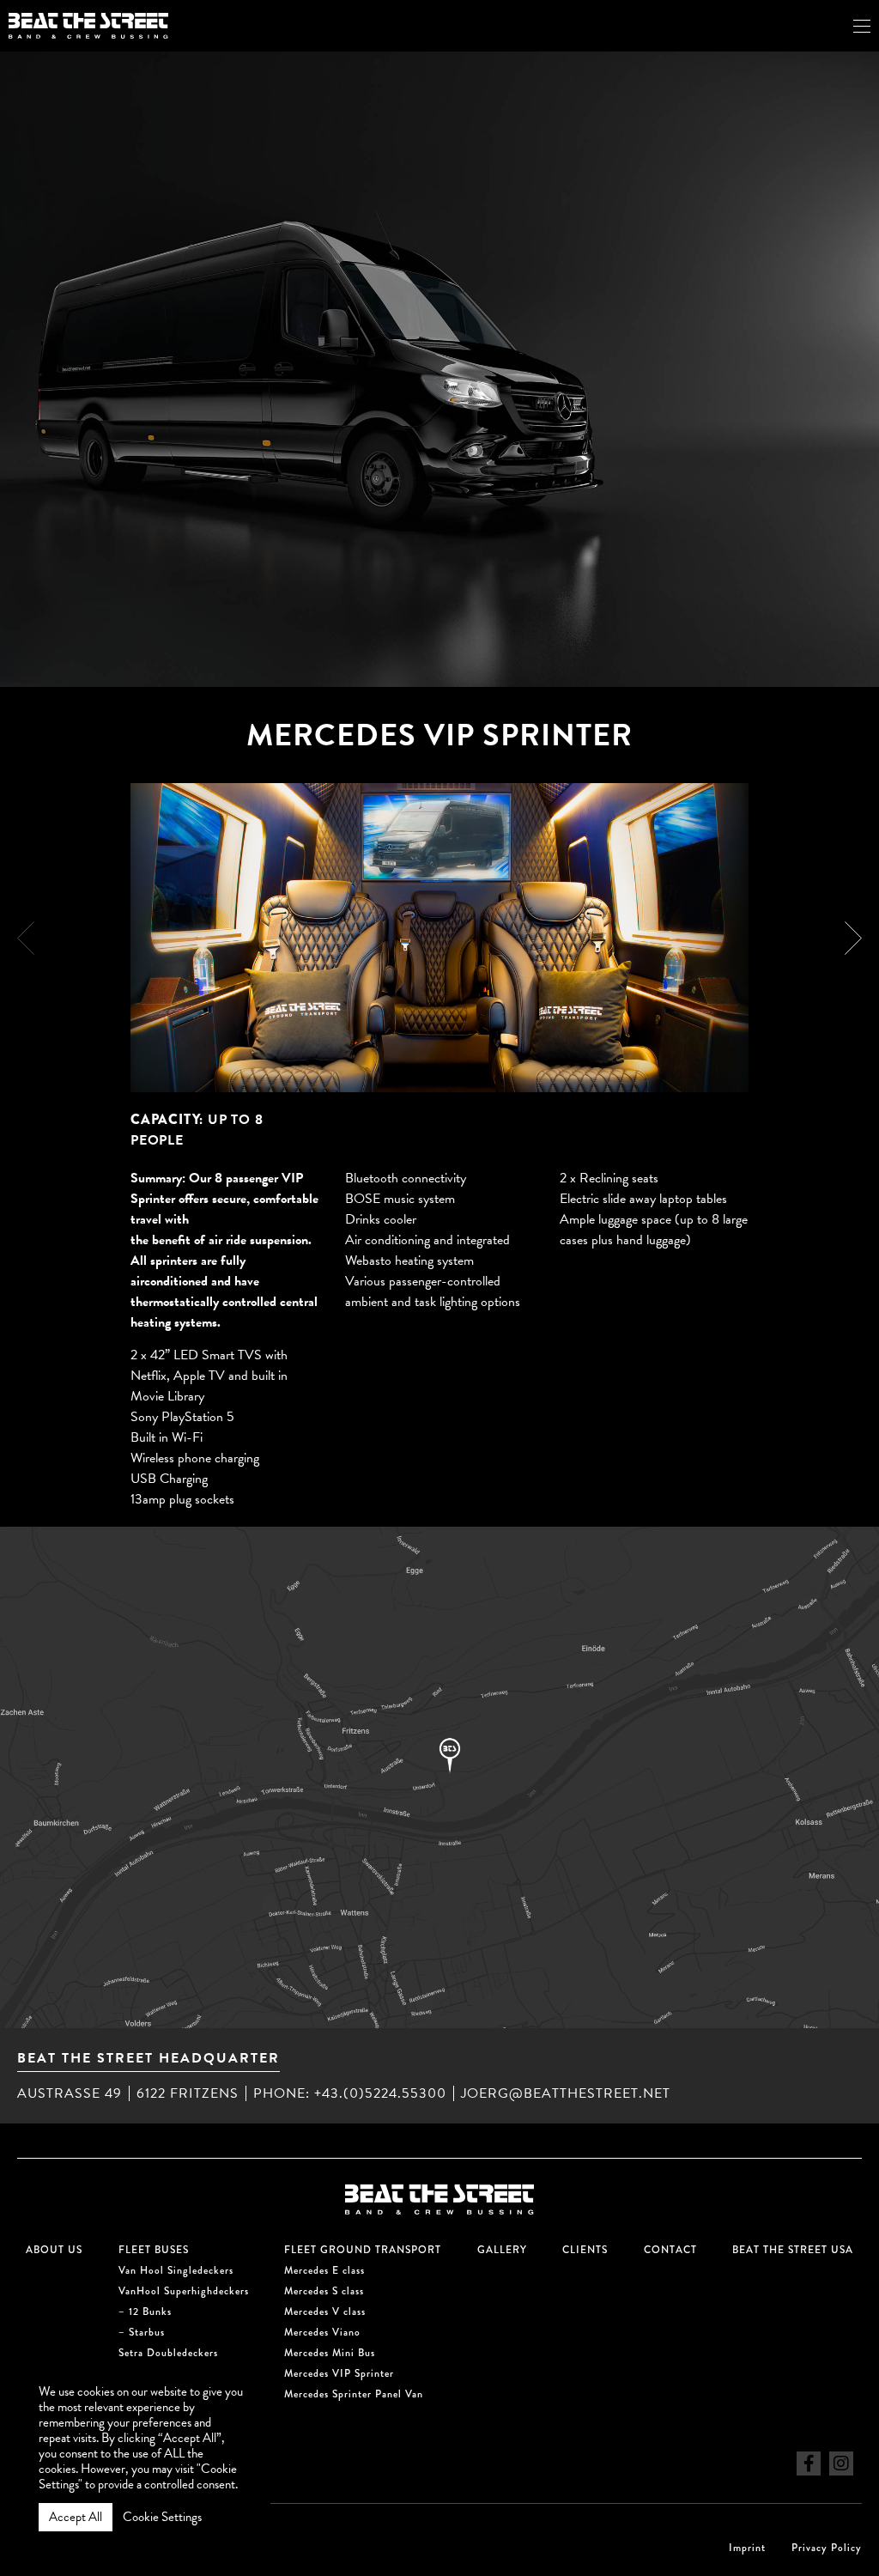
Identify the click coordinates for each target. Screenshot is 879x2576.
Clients (585, 2250)
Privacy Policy (827, 2548)
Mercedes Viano (322, 2333)
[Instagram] (841, 2464)
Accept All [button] (76, 2517)
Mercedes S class (324, 2291)
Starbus (147, 2333)
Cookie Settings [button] (162, 2517)
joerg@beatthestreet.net (566, 2093)
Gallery (502, 2250)
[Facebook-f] (809, 2464)
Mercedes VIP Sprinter (339, 2374)
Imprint (747, 2548)
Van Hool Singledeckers (176, 2271)
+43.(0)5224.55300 (380, 2093)
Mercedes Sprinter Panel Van (354, 2394)
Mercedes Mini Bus (330, 2353)
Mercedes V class (325, 2312)
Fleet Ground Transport (363, 2250)
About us (54, 2250)
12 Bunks (150, 2312)
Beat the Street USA (793, 2250)
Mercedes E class (324, 2271)
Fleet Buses (154, 2250)
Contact (670, 2250)
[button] (853, 938)
